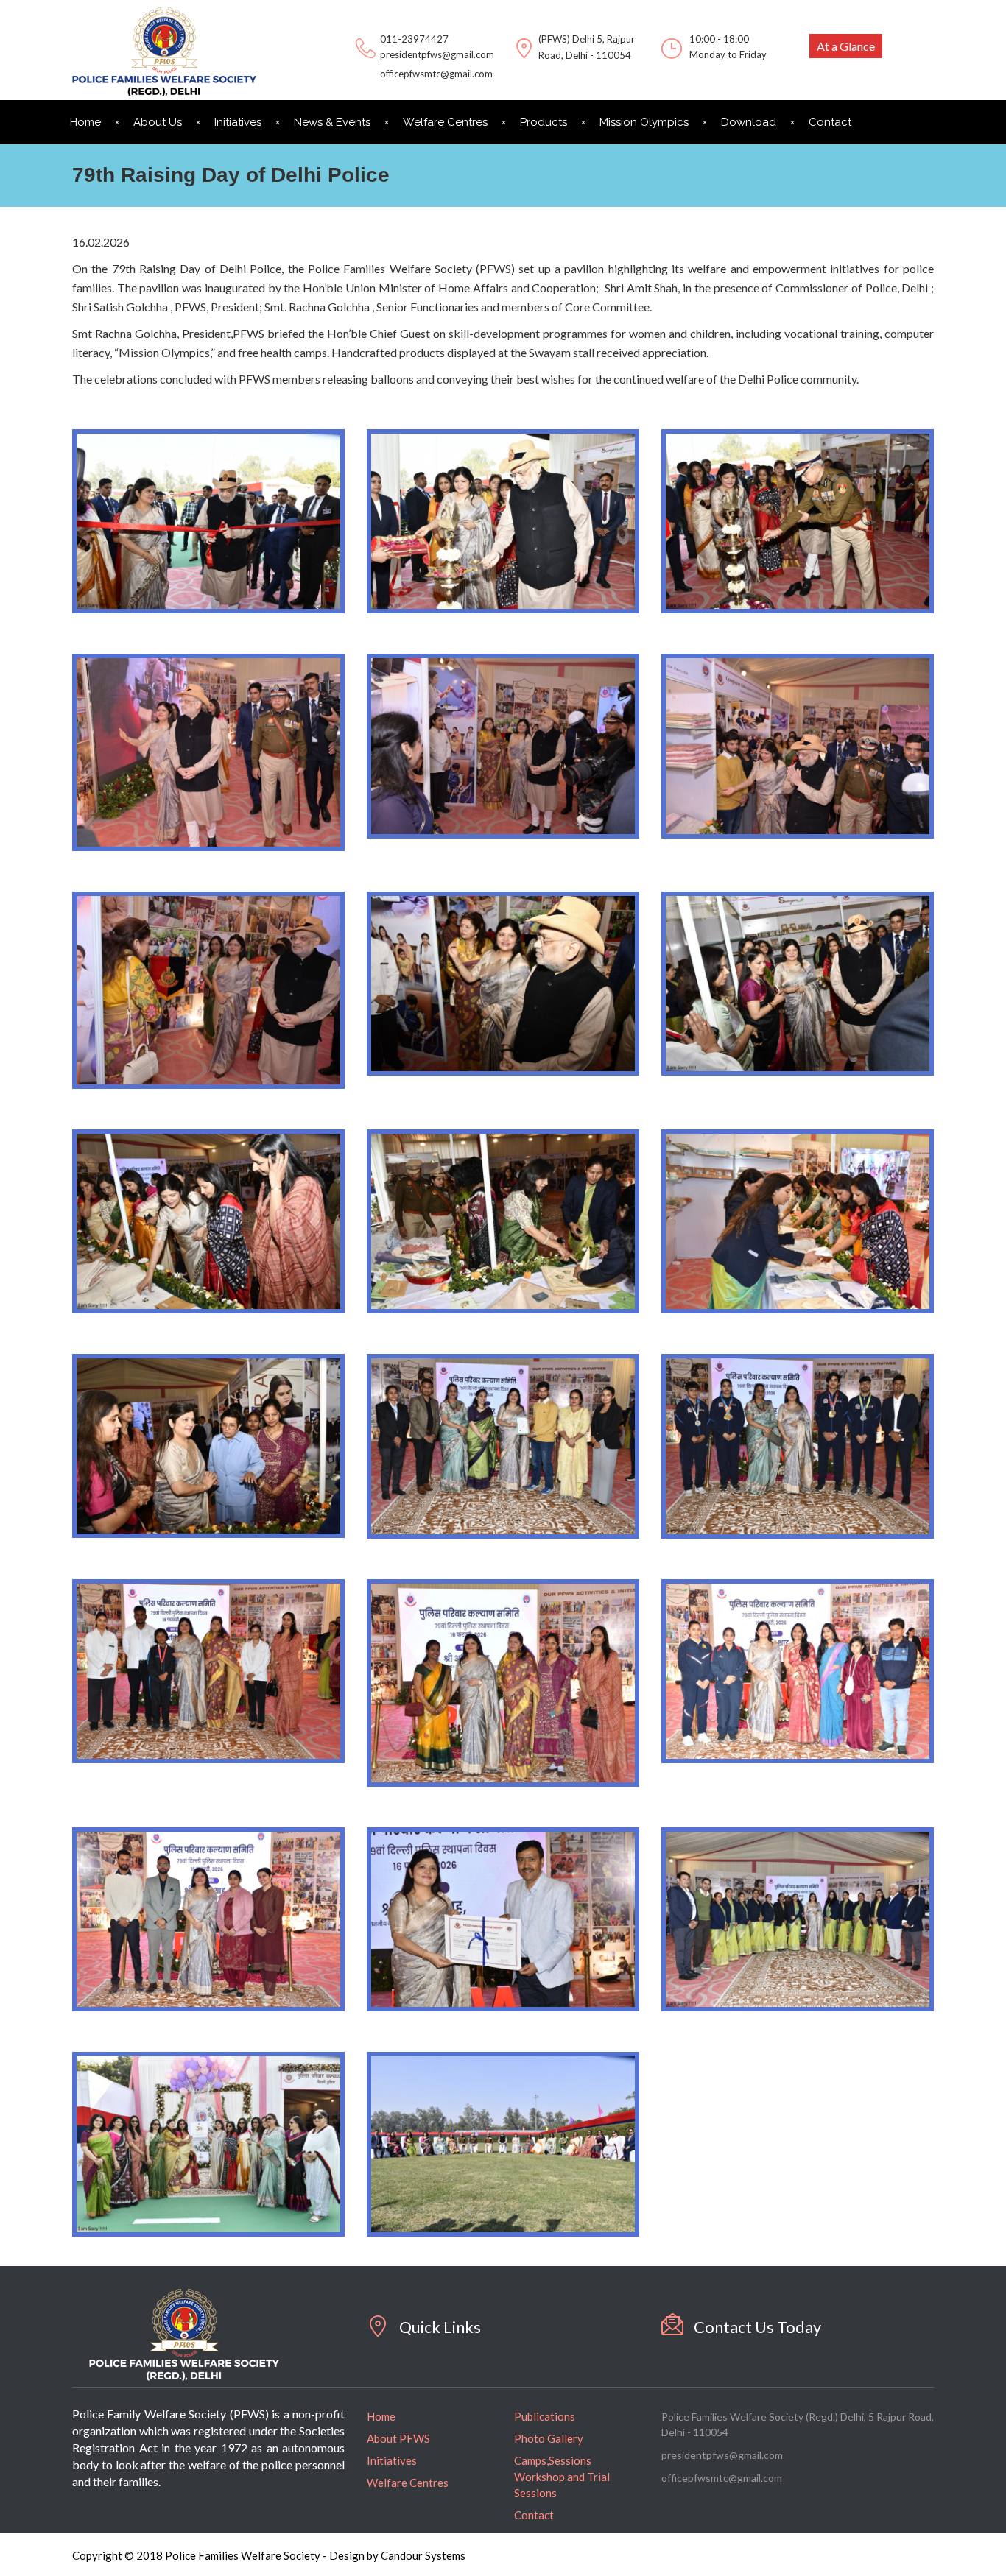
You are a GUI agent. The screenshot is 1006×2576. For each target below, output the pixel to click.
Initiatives (238, 122)
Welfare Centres (445, 122)
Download (749, 122)
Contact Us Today (757, 2327)
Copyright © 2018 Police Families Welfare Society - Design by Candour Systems (269, 2555)
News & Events (332, 122)
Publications (545, 2416)
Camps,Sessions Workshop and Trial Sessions (562, 2477)
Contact (830, 122)
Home (85, 122)
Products (544, 122)
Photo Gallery (549, 2438)
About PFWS (398, 2438)
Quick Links (440, 2327)
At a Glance (846, 46)
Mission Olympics (644, 122)
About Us (158, 122)
